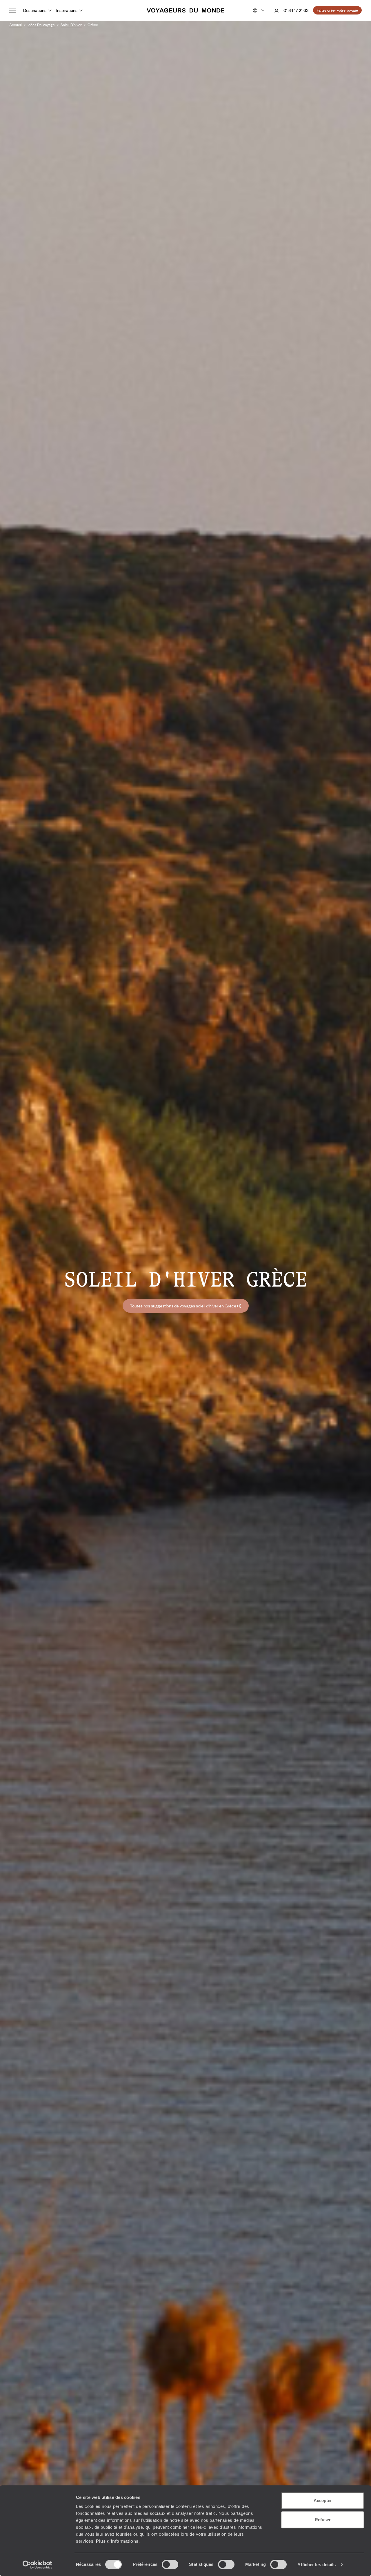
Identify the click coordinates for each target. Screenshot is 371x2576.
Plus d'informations (117, 2541)
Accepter (323, 2500)
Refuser (323, 2520)
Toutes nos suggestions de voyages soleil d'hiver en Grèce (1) (186, 1306)
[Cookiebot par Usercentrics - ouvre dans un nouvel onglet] (38, 2565)
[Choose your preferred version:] (258, 10)
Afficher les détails (317, 2565)
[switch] (170, 2564)
